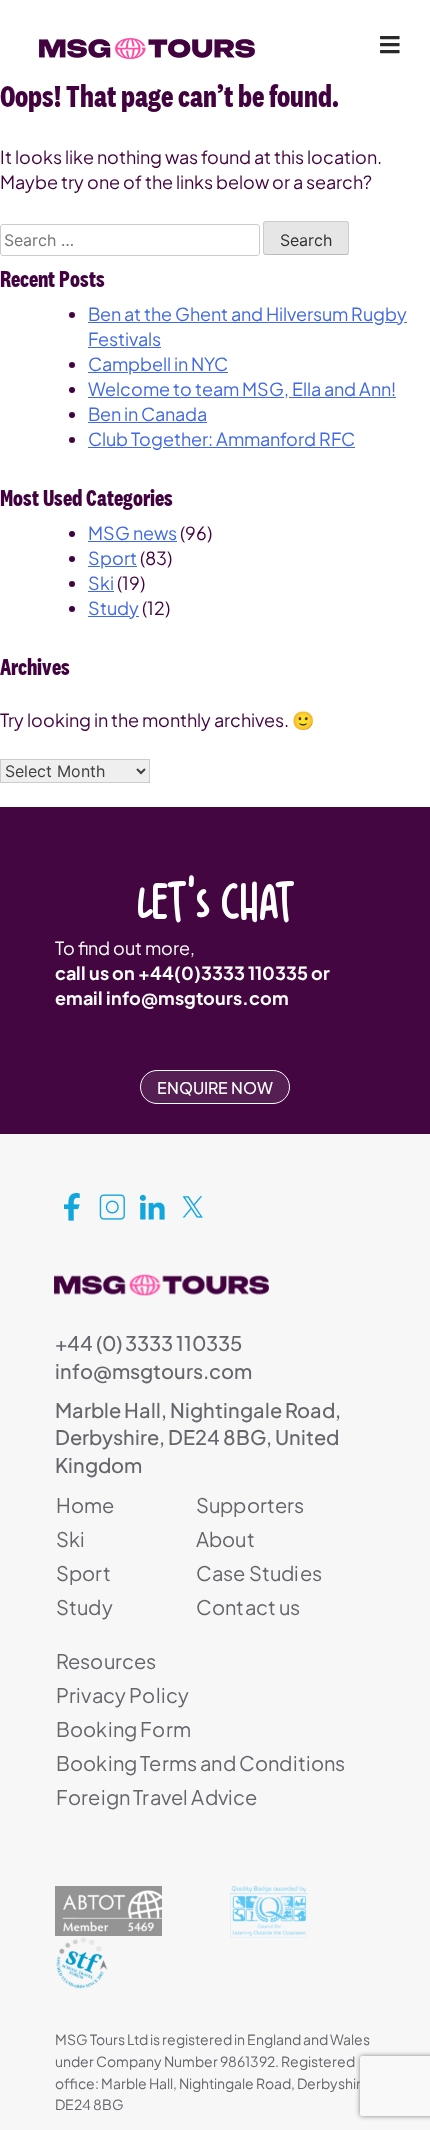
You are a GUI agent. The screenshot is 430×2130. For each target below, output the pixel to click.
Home (85, 1504)
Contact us (248, 1606)
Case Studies (259, 1572)
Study (113, 607)
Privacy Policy (122, 1694)
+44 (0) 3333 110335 (148, 1342)
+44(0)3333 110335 (223, 972)
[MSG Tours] (147, 49)
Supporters (250, 1504)
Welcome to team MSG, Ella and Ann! (242, 388)
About (225, 1538)
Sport (112, 557)
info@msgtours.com (197, 997)
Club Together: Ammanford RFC (221, 438)
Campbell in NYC (158, 363)
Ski (101, 582)
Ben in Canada (147, 413)
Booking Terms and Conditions (200, 1762)
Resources (106, 1660)
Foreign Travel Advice (156, 1796)
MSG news (132, 532)
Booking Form (123, 1728)
